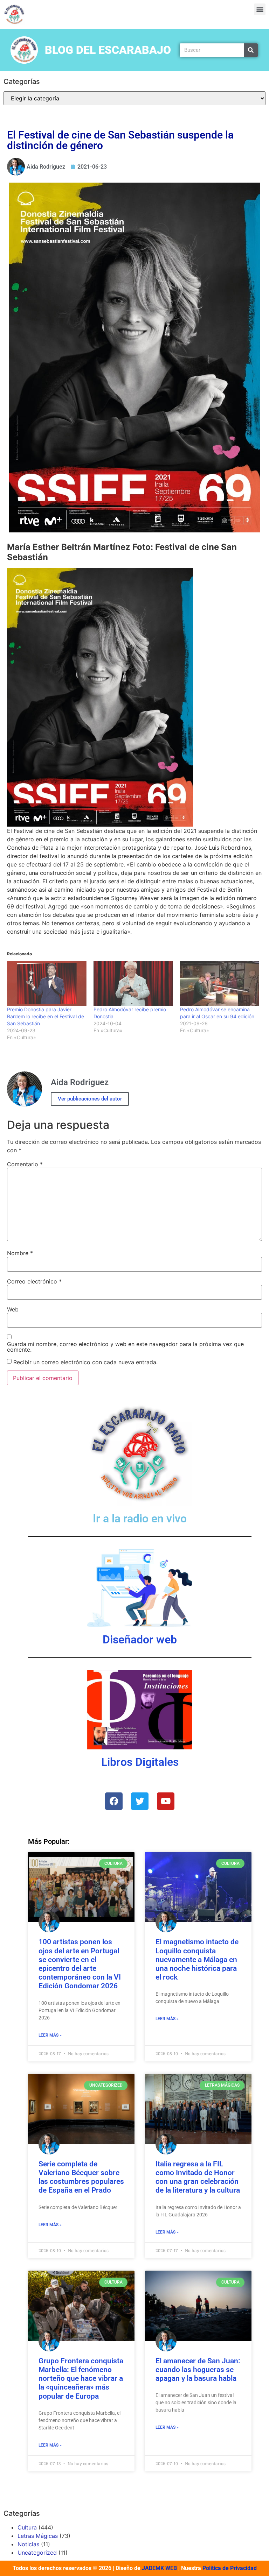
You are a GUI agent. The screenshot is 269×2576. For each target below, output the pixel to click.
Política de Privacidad (230, 2568)
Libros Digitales (140, 1762)
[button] (260, 9)
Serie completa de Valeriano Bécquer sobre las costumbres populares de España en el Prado (81, 2177)
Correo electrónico (34, 1281)
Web (13, 1309)
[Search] (251, 50)
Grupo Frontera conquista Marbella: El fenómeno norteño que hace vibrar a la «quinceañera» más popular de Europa (81, 2379)
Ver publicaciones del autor (90, 1099)
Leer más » (50, 2035)
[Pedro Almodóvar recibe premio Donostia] (133, 984)
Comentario (25, 1164)
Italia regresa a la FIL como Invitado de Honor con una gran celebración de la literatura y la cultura (198, 2177)
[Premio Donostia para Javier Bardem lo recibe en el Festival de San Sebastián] (47, 984)
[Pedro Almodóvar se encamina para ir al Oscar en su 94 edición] (220, 984)
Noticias (28, 2544)
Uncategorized (37, 2553)
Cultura (27, 2527)
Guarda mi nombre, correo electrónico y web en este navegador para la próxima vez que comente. (125, 1347)
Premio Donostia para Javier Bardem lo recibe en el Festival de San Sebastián (46, 1016)
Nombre (20, 1253)
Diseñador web (140, 1640)
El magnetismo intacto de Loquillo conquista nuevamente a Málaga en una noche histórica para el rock (197, 1959)
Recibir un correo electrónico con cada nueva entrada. (85, 1362)
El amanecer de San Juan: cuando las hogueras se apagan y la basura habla (198, 2370)
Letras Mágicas (38, 2536)
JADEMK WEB (159, 2568)
